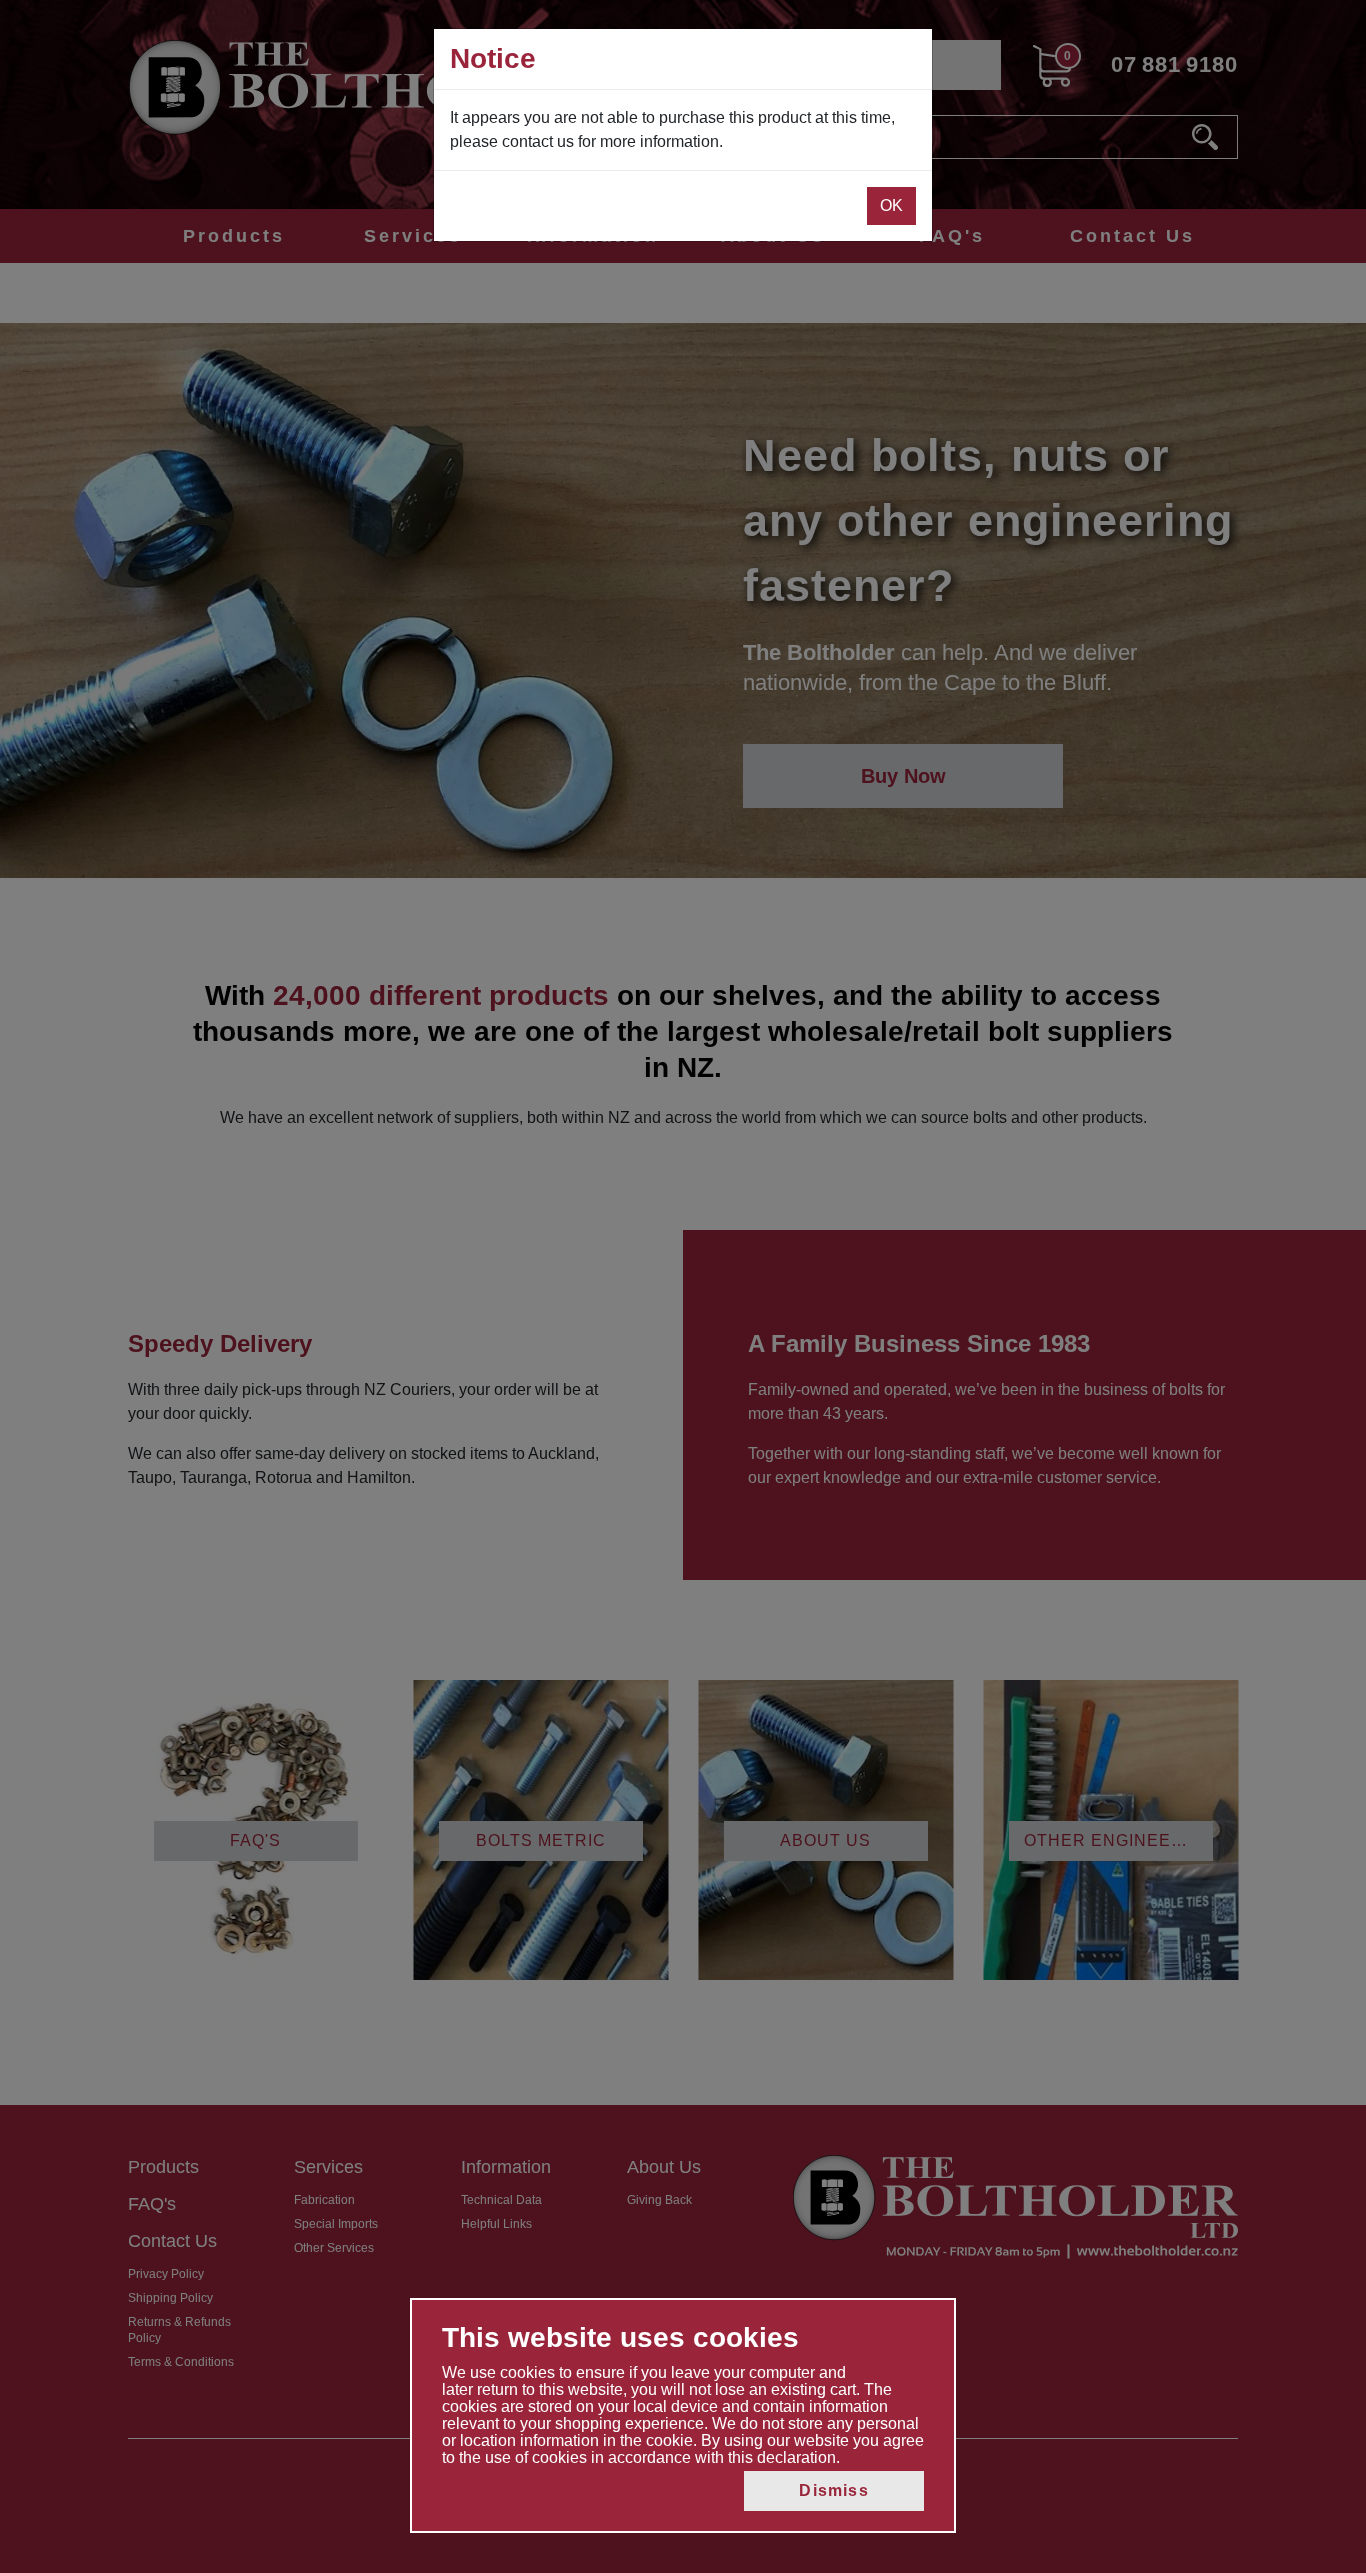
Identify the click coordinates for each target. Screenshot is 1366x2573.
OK (891, 205)
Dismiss (833, 2490)
